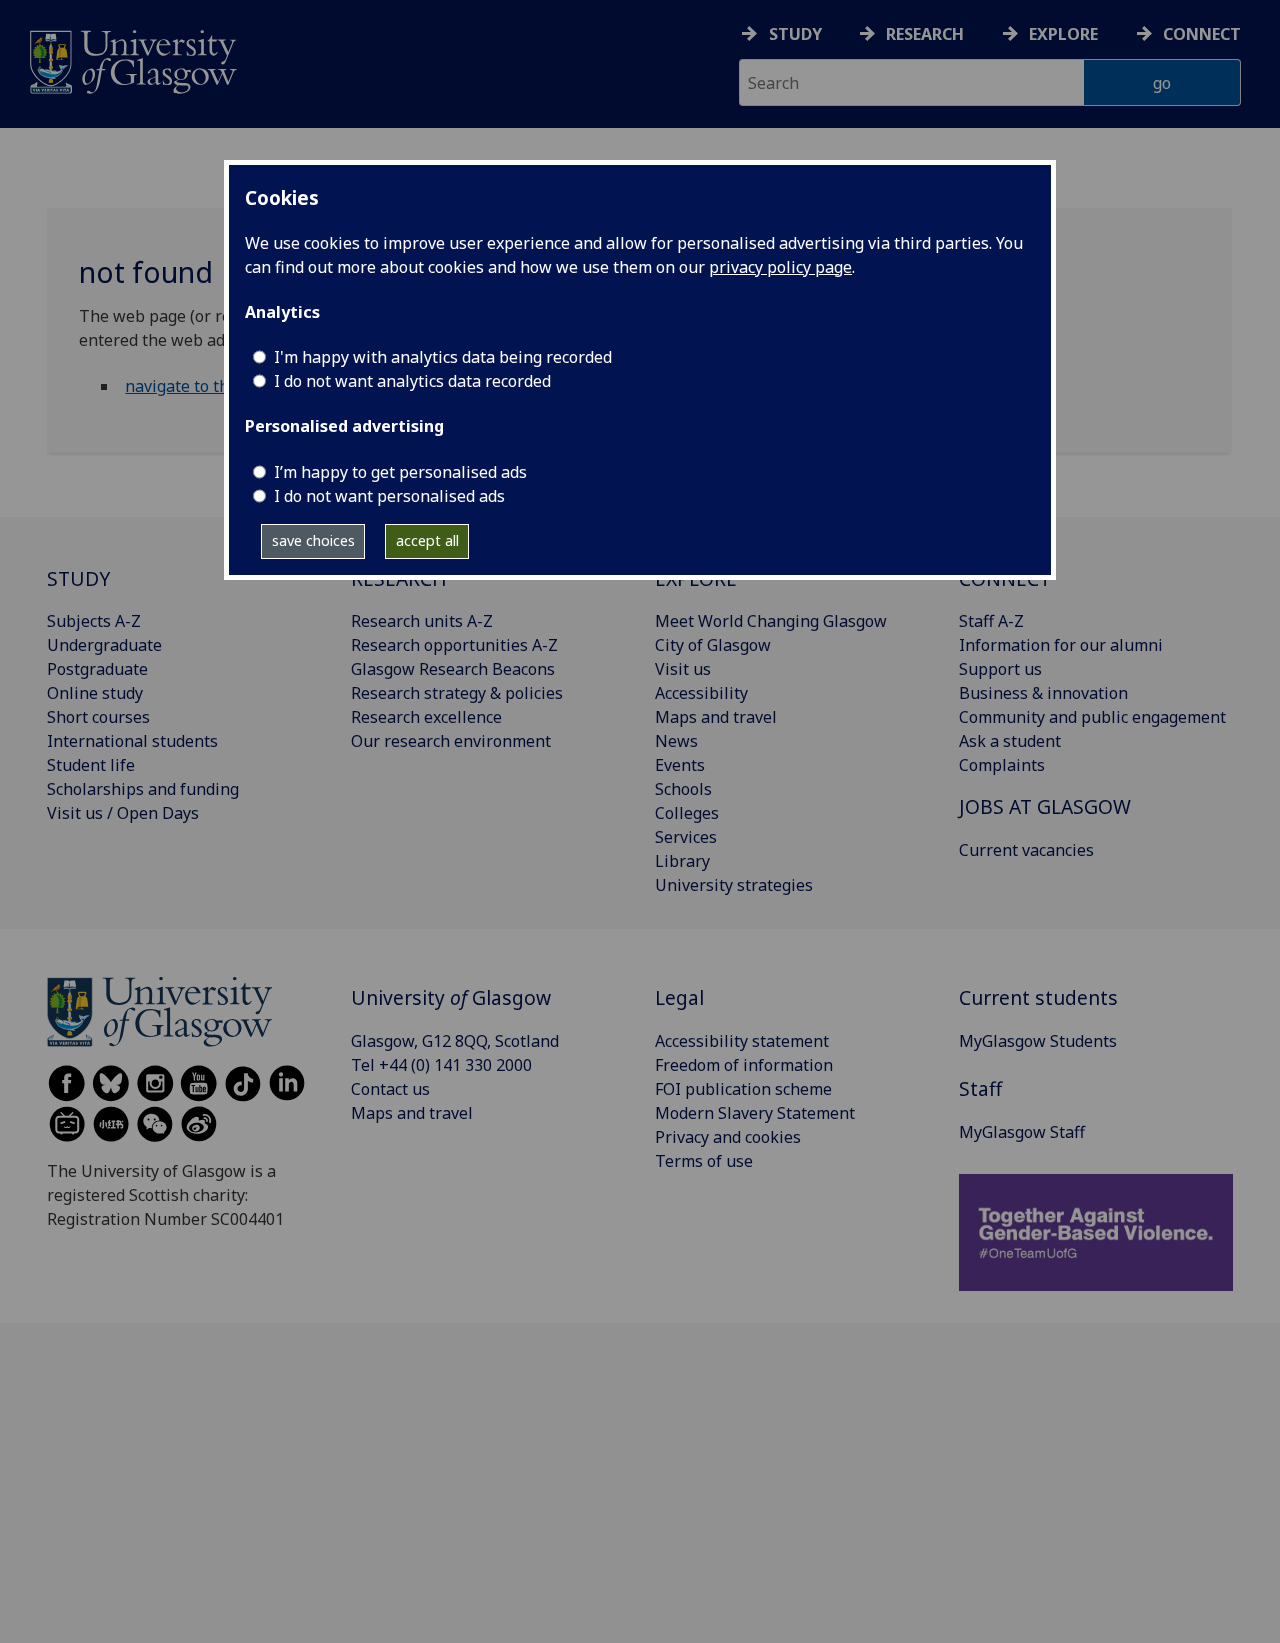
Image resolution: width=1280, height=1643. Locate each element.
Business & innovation (1043, 693)
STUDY (78, 578)
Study (795, 34)
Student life (91, 765)
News (676, 741)
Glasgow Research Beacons (453, 669)
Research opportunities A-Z (454, 645)
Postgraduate (97, 669)
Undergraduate (104, 645)
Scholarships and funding (143, 789)
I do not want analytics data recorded (412, 381)
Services (686, 837)
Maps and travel (716, 717)
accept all (427, 540)
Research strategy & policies (457, 693)
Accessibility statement (742, 1041)
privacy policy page (780, 267)
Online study (95, 693)
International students (132, 741)
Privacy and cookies (728, 1137)
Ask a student (1010, 741)
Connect (1202, 34)
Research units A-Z (422, 621)
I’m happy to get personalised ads (400, 472)
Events (680, 765)
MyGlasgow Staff (1022, 1132)
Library (682, 861)
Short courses (98, 717)
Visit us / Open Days (123, 813)
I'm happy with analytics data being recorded (443, 357)
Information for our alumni (1061, 645)
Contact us (390, 1089)
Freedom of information (744, 1065)
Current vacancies (1026, 850)
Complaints (1002, 765)
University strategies (734, 885)
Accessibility (701, 693)
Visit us (683, 669)
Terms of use (704, 1161)
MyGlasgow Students (1038, 1041)
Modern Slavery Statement (755, 1113)
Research (925, 34)
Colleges (687, 813)
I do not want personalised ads (389, 496)
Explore (1063, 34)
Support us (1000, 669)
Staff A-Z (991, 621)
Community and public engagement (1092, 717)
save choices (313, 540)
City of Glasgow (713, 645)
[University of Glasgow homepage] (131, 59)
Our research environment (451, 741)
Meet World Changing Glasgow (771, 621)
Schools (683, 789)
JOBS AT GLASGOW (1045, 806)
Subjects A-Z (94, 621)
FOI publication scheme (743, 1089)
